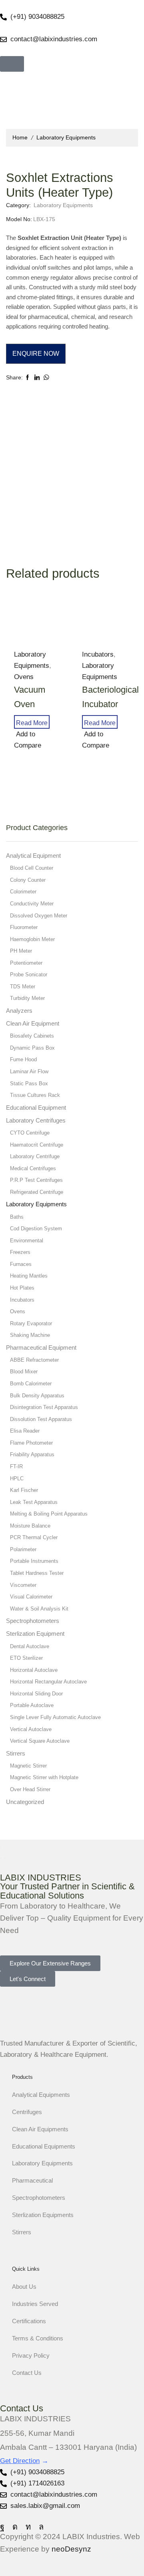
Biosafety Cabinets (32, 1036)
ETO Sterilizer (26, 1658)
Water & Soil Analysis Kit (39, 1609)
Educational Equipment (36, 1108)
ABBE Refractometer (34, 1360)
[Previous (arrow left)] (1, 1858)
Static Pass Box (29, 1083)
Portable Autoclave (32, 1705)
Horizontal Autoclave (34, 1670)
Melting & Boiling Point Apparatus (49, 1514)
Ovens (18, 1311)
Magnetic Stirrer (28, 1766)
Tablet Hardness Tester (37, 1573)
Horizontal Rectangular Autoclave (48, 1682)
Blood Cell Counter (32, 868)
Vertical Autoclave (31, 1729)
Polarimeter (23, 1549)
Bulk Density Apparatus (37, 1396)
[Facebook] (2, 2527)
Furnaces (21, 1264)
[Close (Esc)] (1, 1847)
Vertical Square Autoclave (40, 1741)
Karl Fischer (24, 1490)
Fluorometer (24, 927)
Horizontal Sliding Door (36, 1694)
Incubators (98, 654)
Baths (17, 1217)
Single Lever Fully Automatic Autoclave (55, 1717)
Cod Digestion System (36, 1229)
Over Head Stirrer (30, 1789)
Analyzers (19, 1011)
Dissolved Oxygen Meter (39, 916)
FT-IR (16, 1466)
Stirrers (16, 1754)
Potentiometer (26, 963)
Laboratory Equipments (66, 137)
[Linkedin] (28, 2527)
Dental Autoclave (30, 1646)
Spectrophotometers (33, 1621)
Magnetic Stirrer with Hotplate (44, 1777)
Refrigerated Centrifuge (37, 1192)
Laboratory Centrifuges (36, 1121)
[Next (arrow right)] (4, 1858)
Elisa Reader (25, 1431)
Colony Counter (28, 880)
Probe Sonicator (29, 975)
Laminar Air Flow (29, 1071)
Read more (32, 723)
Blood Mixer (24, 1372)
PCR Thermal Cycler (34, 1537)
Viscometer (23, 1585)
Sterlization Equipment (35, 1634)
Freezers (20, 1252)
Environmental (27, 1241)
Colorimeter (23, 892)
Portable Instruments (34, 1561)
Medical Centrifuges (33, 1168)
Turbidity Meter (27, 998)
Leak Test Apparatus (34, 1502)
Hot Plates (22, 1288)
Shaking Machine (30, 1335)
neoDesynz (71, 2549)
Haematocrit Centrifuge (37, 1145)
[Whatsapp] (41, 2527)
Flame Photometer (31, 1443)
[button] (12, 64)
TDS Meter (23, 987)
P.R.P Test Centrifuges (36, 1180)
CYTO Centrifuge (30, 1133)
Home (20, 137)
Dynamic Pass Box (32, 1048)
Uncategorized (25, 1802)
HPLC (17, 1478)
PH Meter (21, 951)
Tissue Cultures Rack (35, 1095)
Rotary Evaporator (31, 1323)
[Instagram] (15, 2527)
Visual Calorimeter (31, 1597)
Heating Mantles (29, 1276)
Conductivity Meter (32, 904)
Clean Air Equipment (33, 1024)
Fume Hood (23, 1059)
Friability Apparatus (32, 1454)
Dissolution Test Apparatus (41, 1419)
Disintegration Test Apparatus (44, 1407)
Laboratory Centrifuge (35, 1156)
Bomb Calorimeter (31, 1384)
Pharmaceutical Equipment (41, 1348)
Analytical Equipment (33, 856)
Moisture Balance (30, 1526)
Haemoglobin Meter (32, 939)
